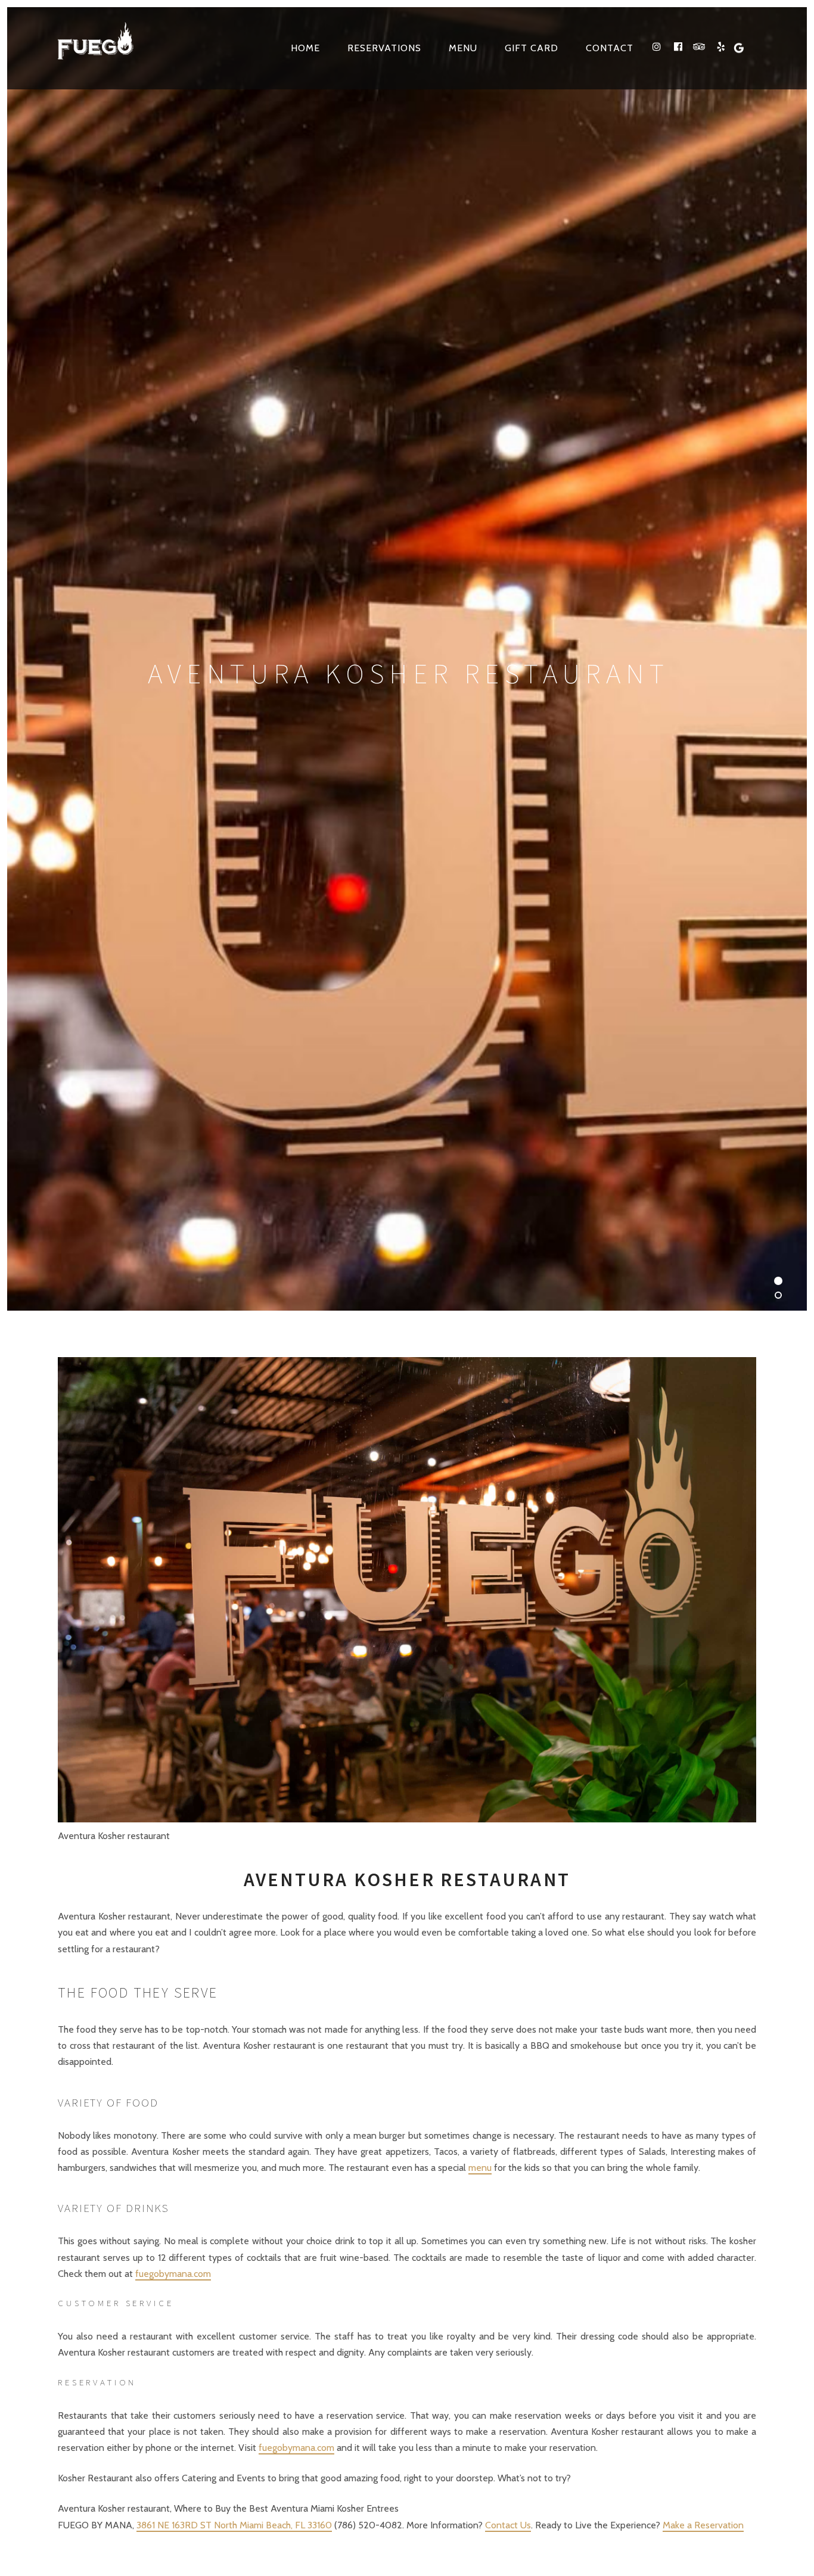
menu (480, 2168)
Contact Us (508, 2525)
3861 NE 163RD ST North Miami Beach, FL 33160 (234, 2525)
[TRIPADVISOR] (700, 47)
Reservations (384, 48)
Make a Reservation (703, 2525)
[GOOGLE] (745, 47)
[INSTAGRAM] (657, 47)
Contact (610, 48)
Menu (463, 48)
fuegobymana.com (173, 2274)
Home (305, 48)
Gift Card (532, 48)
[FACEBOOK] (678, 47)
